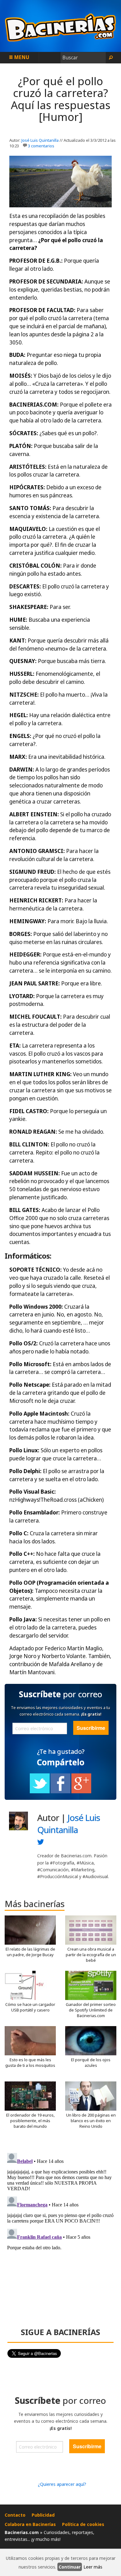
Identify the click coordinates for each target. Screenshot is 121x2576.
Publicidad (43, 2515)
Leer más (93, 2567)
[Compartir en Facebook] (60, 1792)
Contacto (15, 2515)
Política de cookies (83, 2524)
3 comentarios (41, 146)
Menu (21, 57)
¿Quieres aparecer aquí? (62, 2484)
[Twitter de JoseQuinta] (41, 1843)
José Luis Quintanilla (40, 140)
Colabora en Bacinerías (30, 2524)
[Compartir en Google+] (81, 1792)
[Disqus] (60, 2228)
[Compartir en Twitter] (40, 1792)
